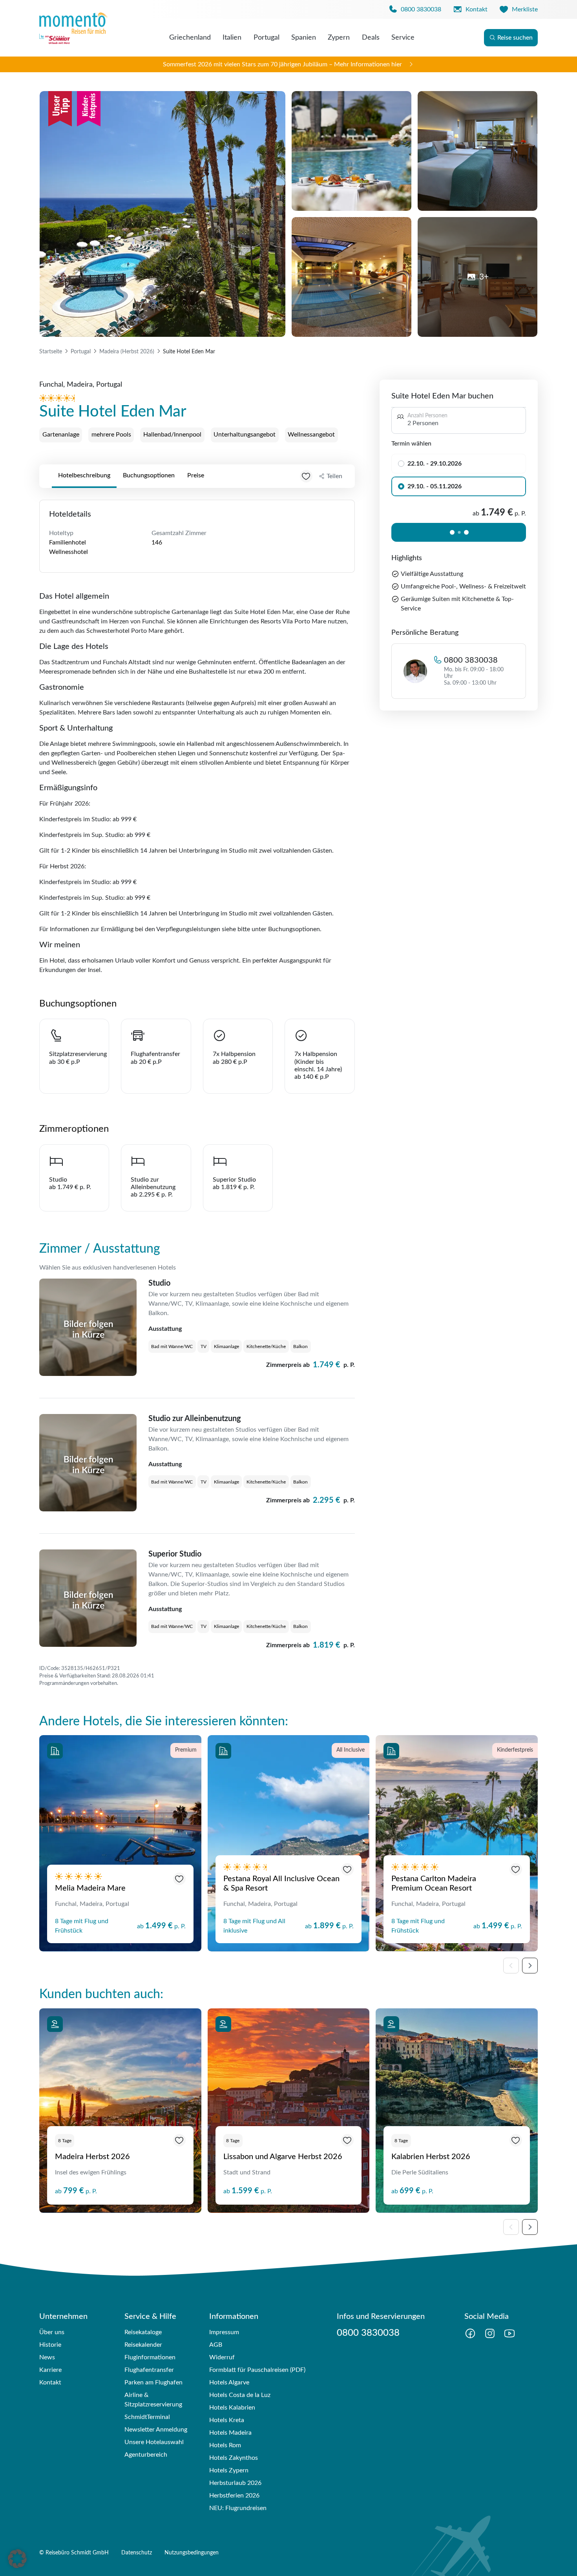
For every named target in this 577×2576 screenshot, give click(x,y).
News (47, 2357)
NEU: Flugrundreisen (238, 2508)
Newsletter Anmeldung (156, 2430)
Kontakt (50, 2382)
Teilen (334, 476)
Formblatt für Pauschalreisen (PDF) (257, 2370)
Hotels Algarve (229, 2382)
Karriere (50, 2370)
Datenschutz (137, 2553)
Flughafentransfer (149, 2370)
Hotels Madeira (230, 2433)
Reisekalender (143, 2345)
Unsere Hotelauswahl (154, 2442)
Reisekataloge (143, 2332)
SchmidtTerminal (147, 2417)
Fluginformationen (150, 2357)
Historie (50, 2345)
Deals (371, 38)
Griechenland (190, 38)
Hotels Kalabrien (232, 2408)
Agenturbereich (146, 2455)
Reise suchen (515, 38)
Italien (232, 38)
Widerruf (222, 2357)
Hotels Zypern (229, 2470)
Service (403, 38)
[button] (17, 2559)
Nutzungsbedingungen (192, 2553)
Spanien (304, 38)
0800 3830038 (471, 660)
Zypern (339, 38)
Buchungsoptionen (149, 475)
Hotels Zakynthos (234, 2458)
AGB (216, 2345)
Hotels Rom (225, 2445)
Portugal (267, 38)
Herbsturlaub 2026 (235, 2483)
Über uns (52, 2332)
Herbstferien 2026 (234, 2496)
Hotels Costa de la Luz (240, 2395)
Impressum (224, 2332)
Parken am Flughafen (153, 2382)
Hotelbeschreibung (84, 475)
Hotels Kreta (227, 2420)
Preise (196, 475)
